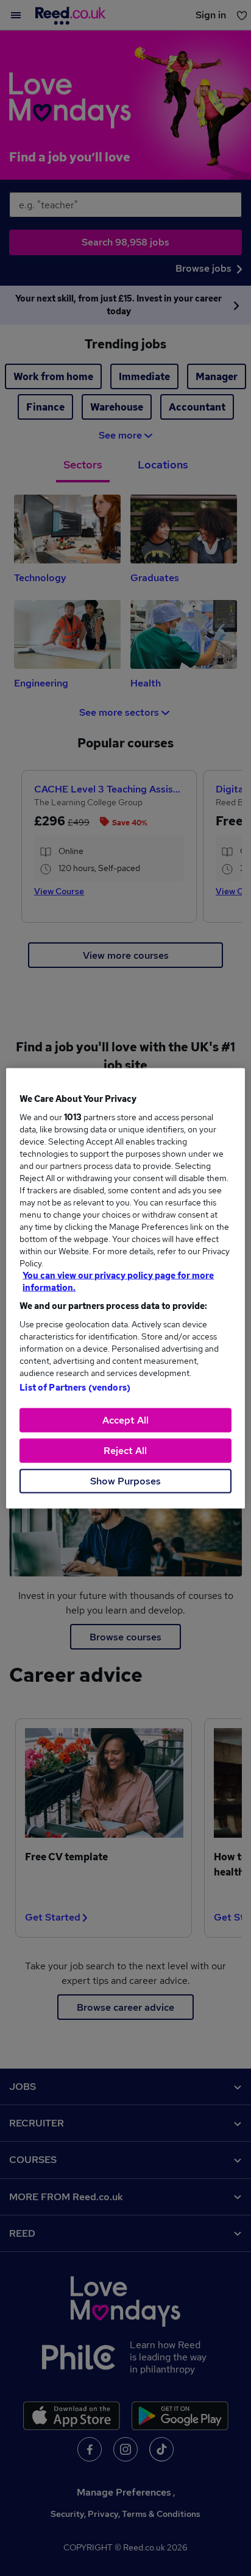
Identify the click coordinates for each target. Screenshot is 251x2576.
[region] (125, 1288)
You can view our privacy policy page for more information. (118, 1281)
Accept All (125, 1420)
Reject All (125, 1450)
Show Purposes (125, 1480)
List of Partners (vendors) (75, 1387)
